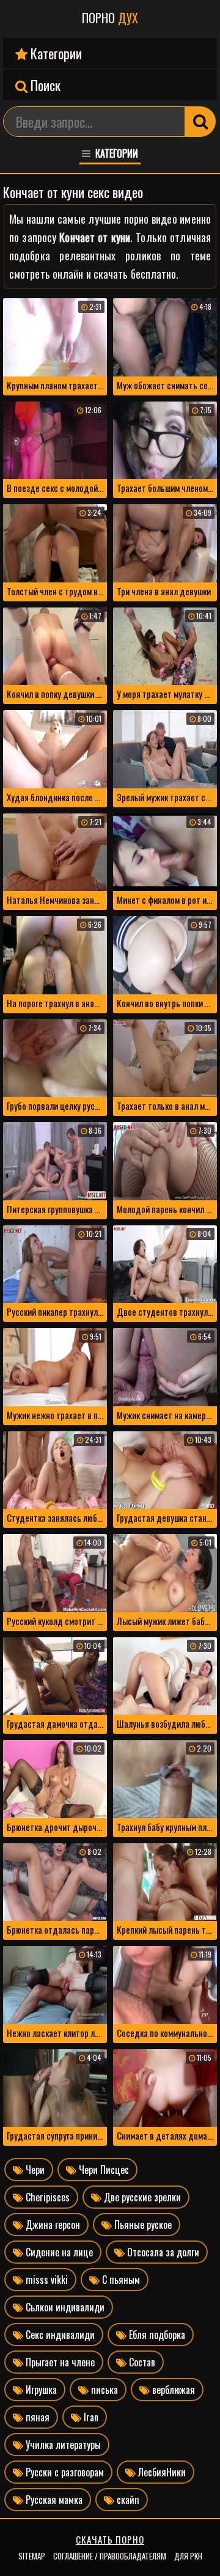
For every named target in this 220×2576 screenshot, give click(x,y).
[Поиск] (200, 122)
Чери (34, 2170)
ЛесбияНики (161, 2472)
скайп (127, 2500)
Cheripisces (46, 2197)
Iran (90, 2417)
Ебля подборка (156, 2335)
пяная (36, 2417)
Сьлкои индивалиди (64, 2307)
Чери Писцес (103, 2170)
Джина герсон (52, 2225)
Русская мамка (53, 2500)
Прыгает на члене (59, 2362)
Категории (55, 53)
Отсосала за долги (162, 2252)
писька (103, 2390)
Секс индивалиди (59, 2335)
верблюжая (172, 2390)
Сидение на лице (58, 2252)
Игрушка (40, 2390)
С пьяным (120, 2280)
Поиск (44, 85)
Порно (110, 18)
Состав (141, 2362)
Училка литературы (62, 2445)
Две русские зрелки (141, 2197)
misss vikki (46, 2280)
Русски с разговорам (64, 2472)
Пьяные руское (142, 2225)
